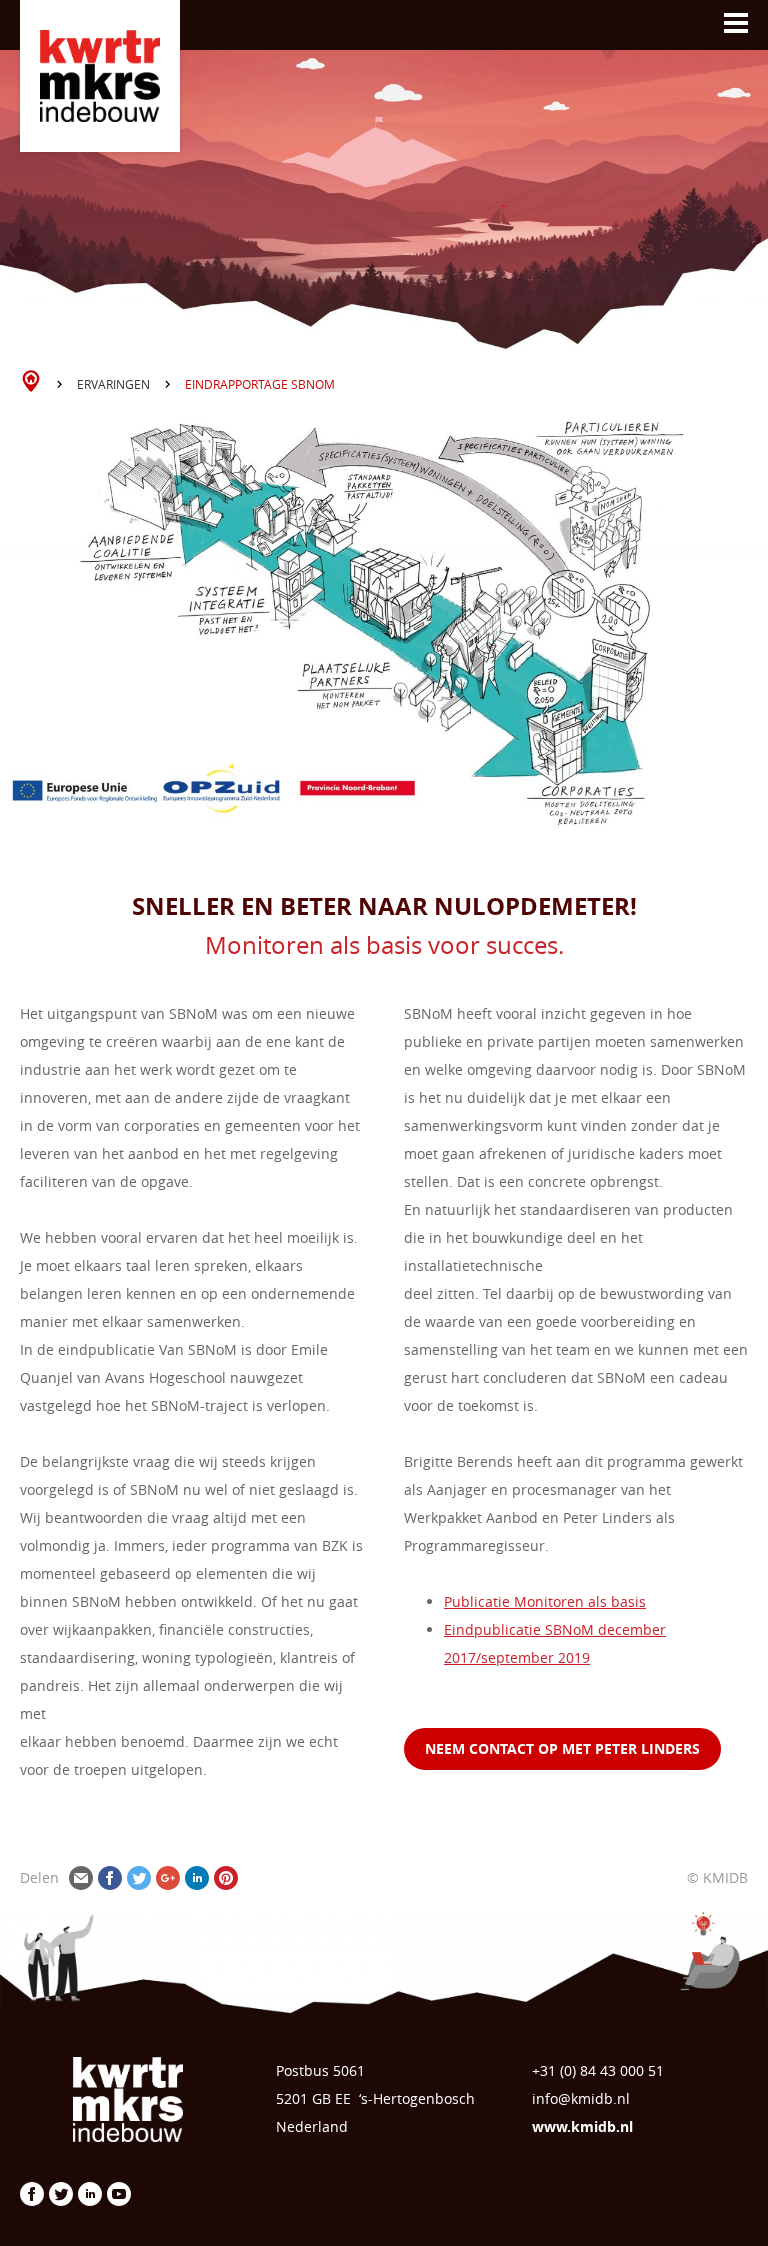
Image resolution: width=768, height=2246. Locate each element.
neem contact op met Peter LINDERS (562, 1748)
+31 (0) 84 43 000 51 (598, 2070)
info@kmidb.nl (581, 2098)
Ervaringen (113, 384)
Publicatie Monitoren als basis (545, 1601)
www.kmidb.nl (582, 2126)
